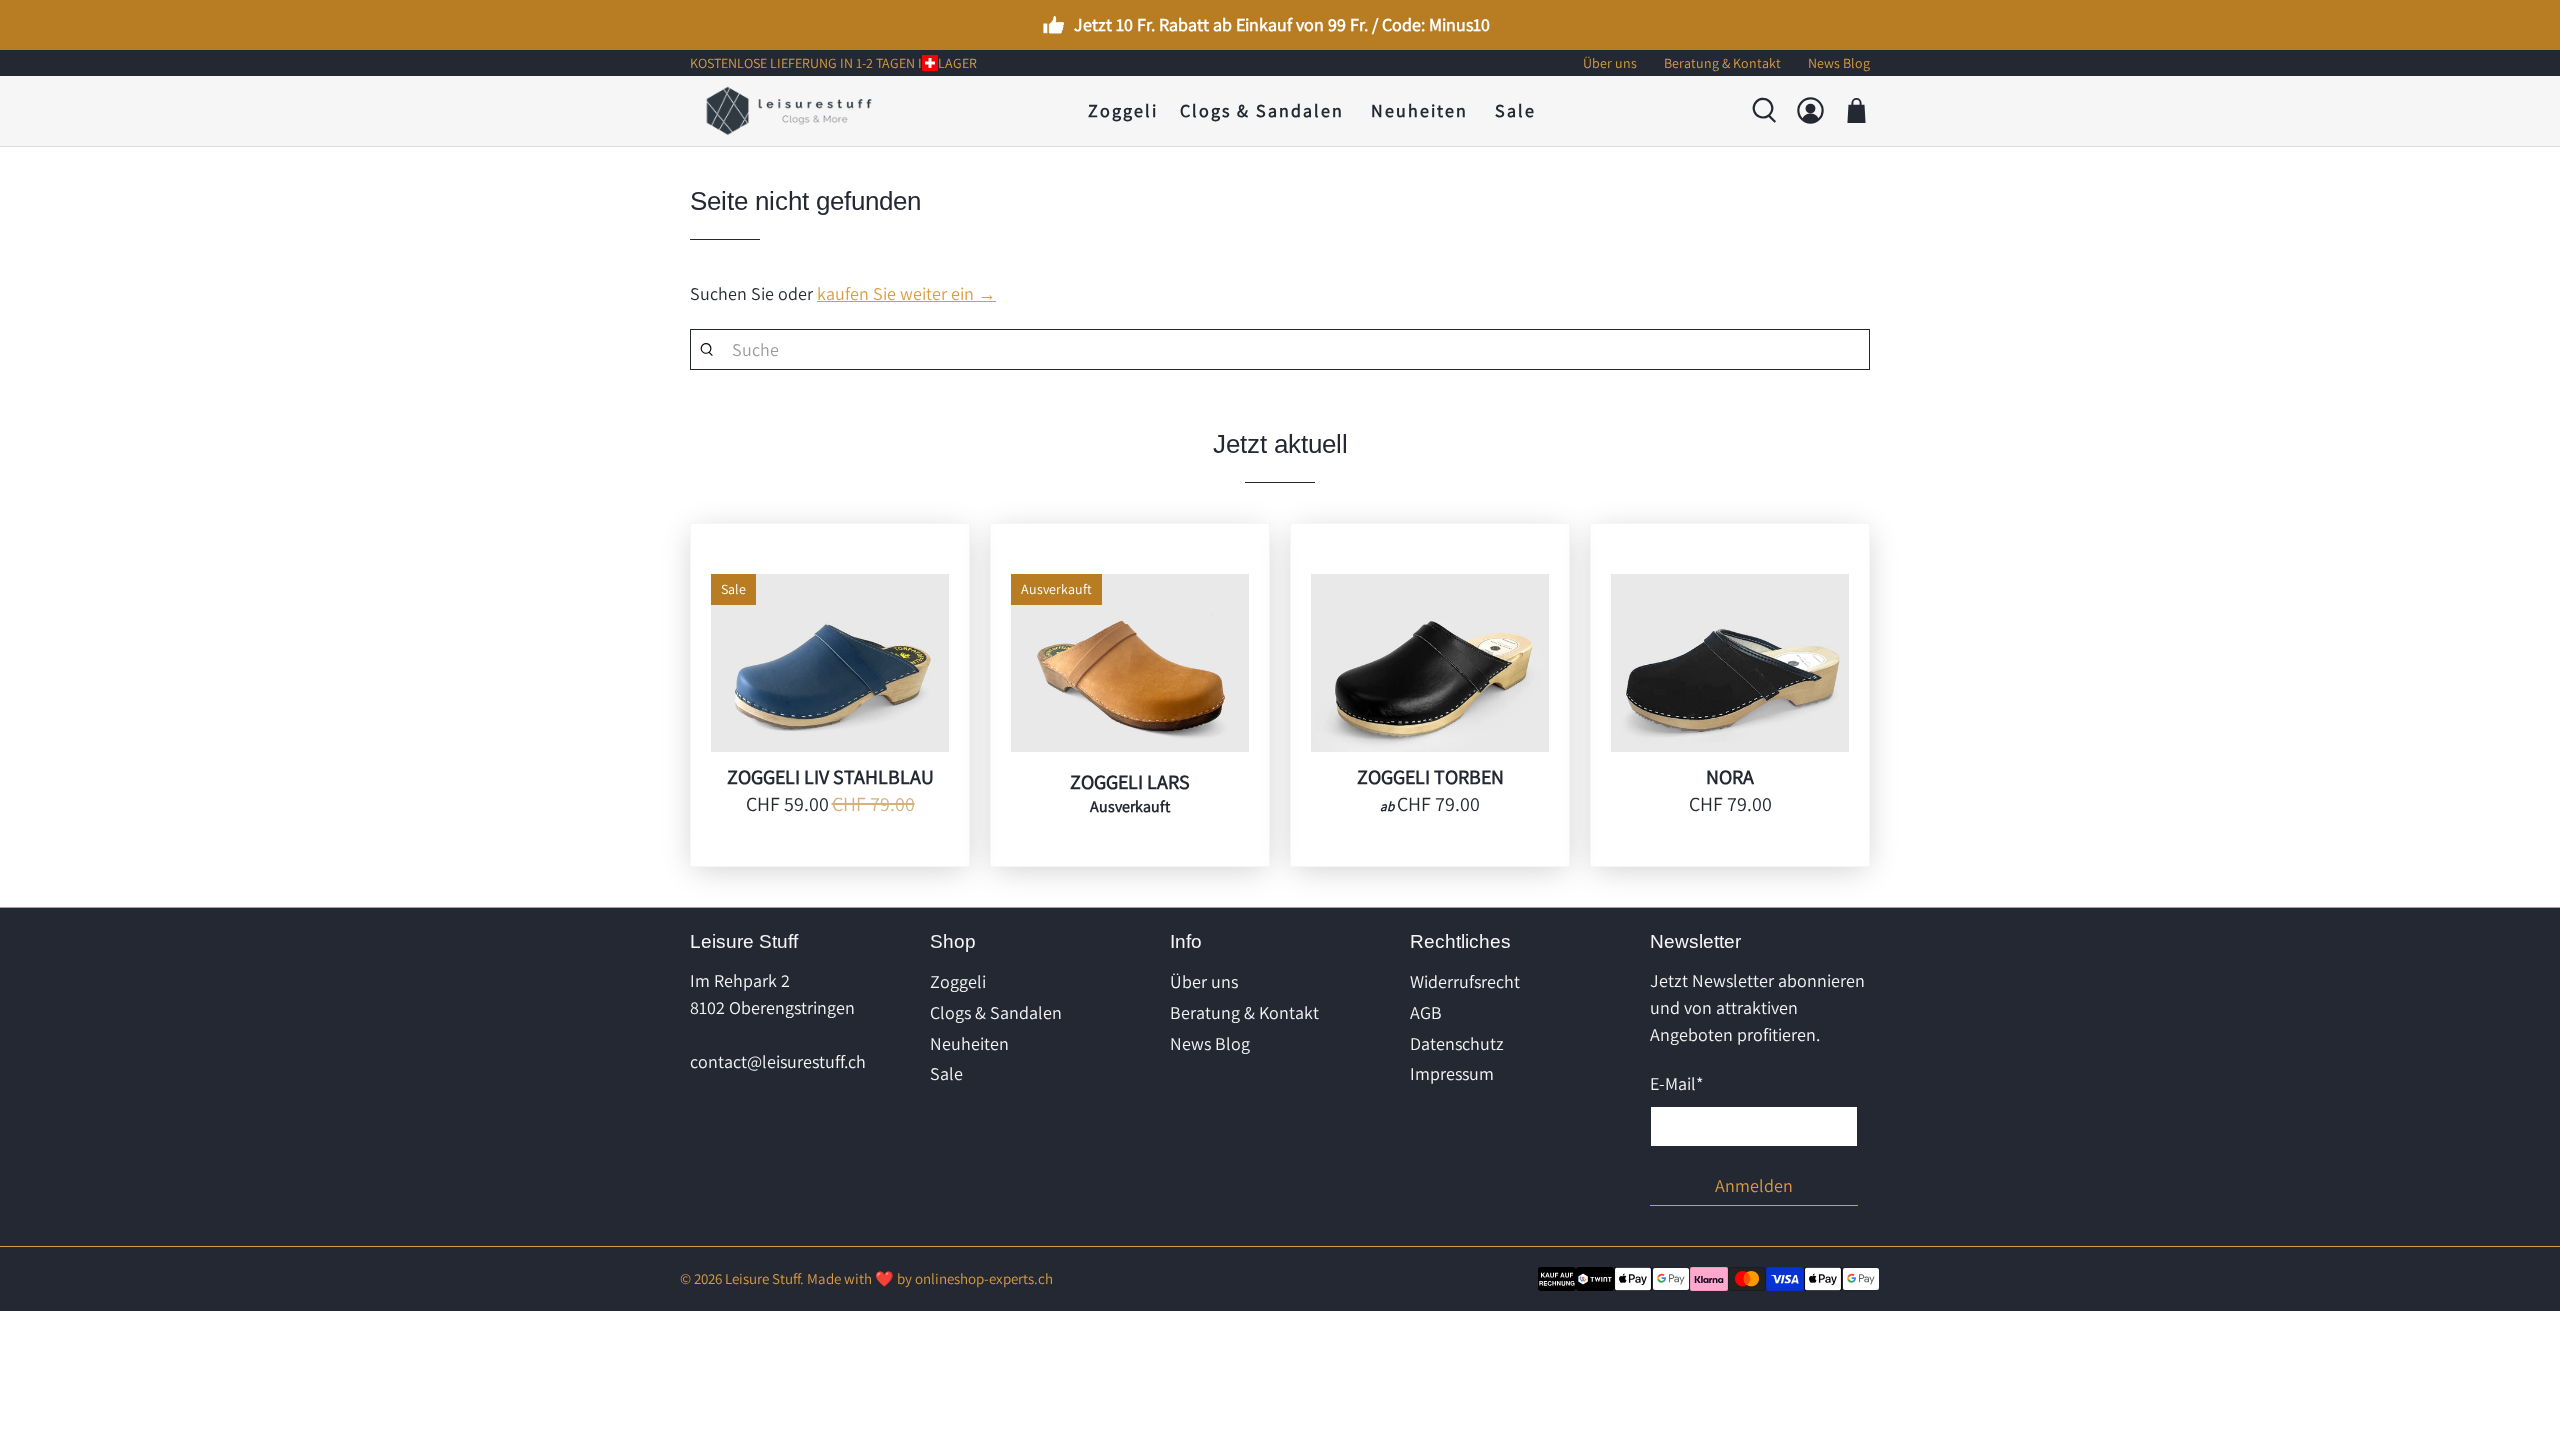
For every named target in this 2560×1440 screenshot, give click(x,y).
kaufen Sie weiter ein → (906, 293)
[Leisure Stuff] (789, 111)
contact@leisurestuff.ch (778, 1061)
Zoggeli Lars (1130, 781)
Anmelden (1754, 1185)
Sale (1515, 110)
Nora (1730, 776)
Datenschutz (1457, 1043)
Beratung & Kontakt (1244, 1012)
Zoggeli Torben (1430, 776)
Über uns (1204, 981)
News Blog (1210, 1043)
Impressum (1452, 1073)
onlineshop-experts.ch (984, 1278)
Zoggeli (1123, 110)
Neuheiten (1419, 110)
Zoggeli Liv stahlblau (830, 776)
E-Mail (1676, 1083)
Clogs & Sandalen (1262, 110)
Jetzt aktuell (1280, 444)
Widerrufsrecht (1465, 981)
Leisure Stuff (762, 1278)
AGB (1426, 1012)
